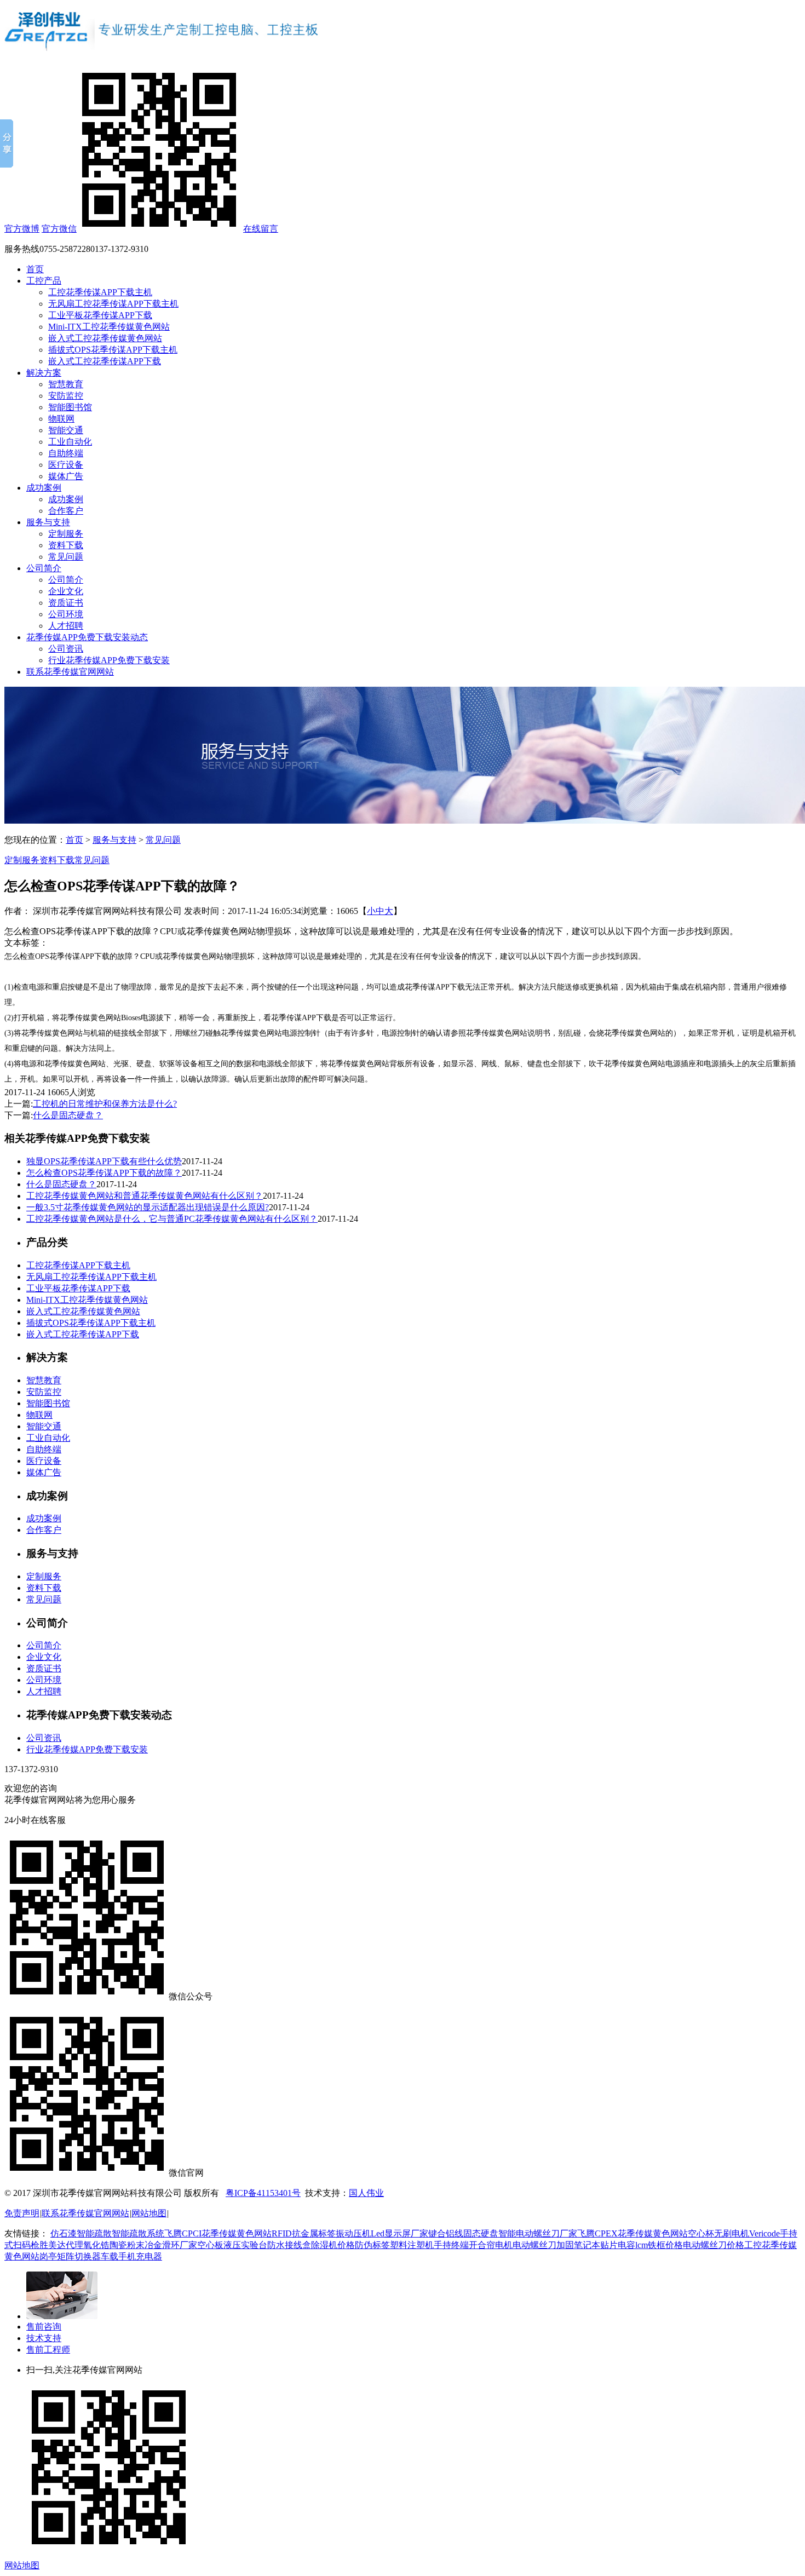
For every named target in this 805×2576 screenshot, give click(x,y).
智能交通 (66, 430)
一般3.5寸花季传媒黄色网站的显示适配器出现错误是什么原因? (148, 1207)
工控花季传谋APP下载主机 (100, 292)
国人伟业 (366, 2193)
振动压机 (353, 2233)
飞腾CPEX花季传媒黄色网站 (633, 2233)
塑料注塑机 (412, 2245)
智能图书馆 (70, 407)
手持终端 (451, 2245)
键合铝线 (446, 2233)
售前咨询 (44, 2327)
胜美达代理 (61, 2245)
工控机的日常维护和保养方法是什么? (105, 1104)
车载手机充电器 (131, 2256)
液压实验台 (245, 2245)
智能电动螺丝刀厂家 (538, 2233)
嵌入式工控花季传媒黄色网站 (105, 338)
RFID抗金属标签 (304, 2233)
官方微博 (22, 229)
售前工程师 (48, 2350)
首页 (35, 269)
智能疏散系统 (138, 2233)
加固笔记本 (578, 2245)
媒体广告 (66, 476)
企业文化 (66, 591)
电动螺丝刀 (534, 2245)
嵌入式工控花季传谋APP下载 (105, 361)
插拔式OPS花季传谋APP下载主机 (113, 350)
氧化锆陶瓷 (105, 2245)
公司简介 (44, 568)
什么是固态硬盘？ (68, 1115)
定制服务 (66, 534)
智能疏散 (94, 2233)
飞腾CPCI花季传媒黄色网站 (218, 2233)
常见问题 (66, 557)
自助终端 (66, 453)
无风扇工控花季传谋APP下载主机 (113, 304)
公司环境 (66, 614)
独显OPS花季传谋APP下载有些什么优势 (104, 1161)
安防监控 (66, 396)
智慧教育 (66, 384)
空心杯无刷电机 (718, 2233)
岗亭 (48, 2256)
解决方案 (44, 373)
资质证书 (66, 603)
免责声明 (22, 2213)
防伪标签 (372, 2245)
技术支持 (44, 2338)
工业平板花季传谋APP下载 (100, 315)
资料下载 (66, 545)
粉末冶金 (145, 2245)
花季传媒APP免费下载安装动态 (87, 637)
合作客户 (66, 511)
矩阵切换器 (79, 2256)
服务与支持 (48, 522)
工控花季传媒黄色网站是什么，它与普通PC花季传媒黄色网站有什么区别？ (172, 1219)
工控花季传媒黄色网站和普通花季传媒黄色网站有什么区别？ (145, 1196)
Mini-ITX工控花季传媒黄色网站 (109, 327)
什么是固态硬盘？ (61, 1184)
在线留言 (261, 229)
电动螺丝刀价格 (714, 2245)
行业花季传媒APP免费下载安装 (109, 660)
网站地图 (149, 2213)
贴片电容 (618, 2245)
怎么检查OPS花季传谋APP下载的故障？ (104, 1173)
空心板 (210, 2245)
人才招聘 (66, 626)
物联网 (61, 419)
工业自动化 (70, 442)
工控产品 (44, 281)
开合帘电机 (491, 2245)
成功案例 (44, 488)
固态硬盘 (481, 2233)
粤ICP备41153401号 (263, 2193)
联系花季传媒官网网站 (70, 672)
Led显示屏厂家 (399, 2233)
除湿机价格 (333, 2245)
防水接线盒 (289, 2245)
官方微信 (59, 229)
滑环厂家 (180, 2245)
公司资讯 (66, 649)
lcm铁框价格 (659, 2245)
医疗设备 (66, 465)
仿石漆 (64, 2233)
